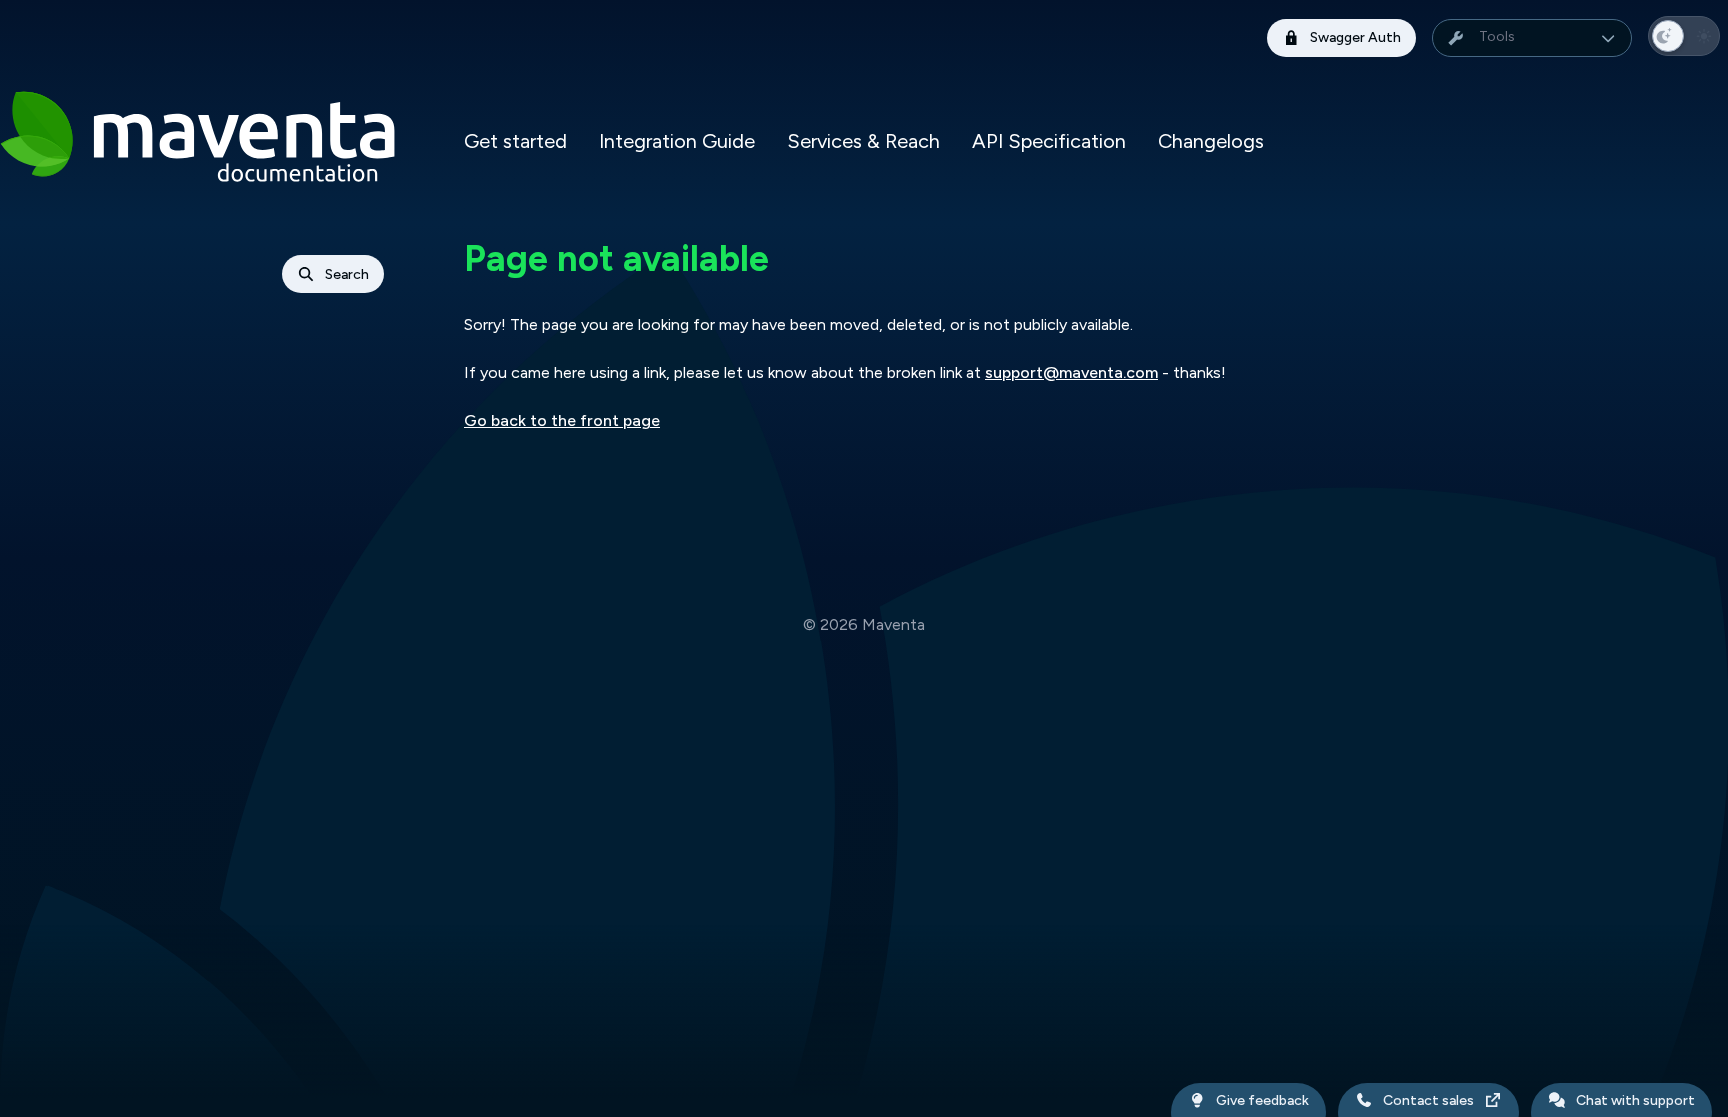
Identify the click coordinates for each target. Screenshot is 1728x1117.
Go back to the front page (562, 420)
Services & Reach (863, 141)
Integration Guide (677, 141)
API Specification (1049, 141)
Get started (515, 141)
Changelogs (1211, 141)
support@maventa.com (1071, 372)
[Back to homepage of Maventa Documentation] (208, 141)
